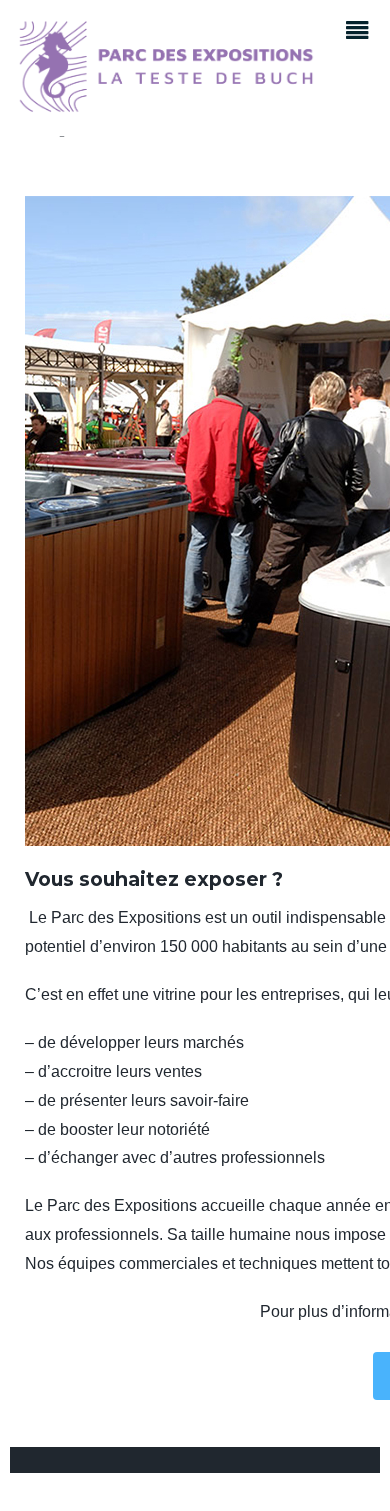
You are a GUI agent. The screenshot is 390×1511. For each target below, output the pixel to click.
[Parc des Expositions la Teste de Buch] (166, 106)
